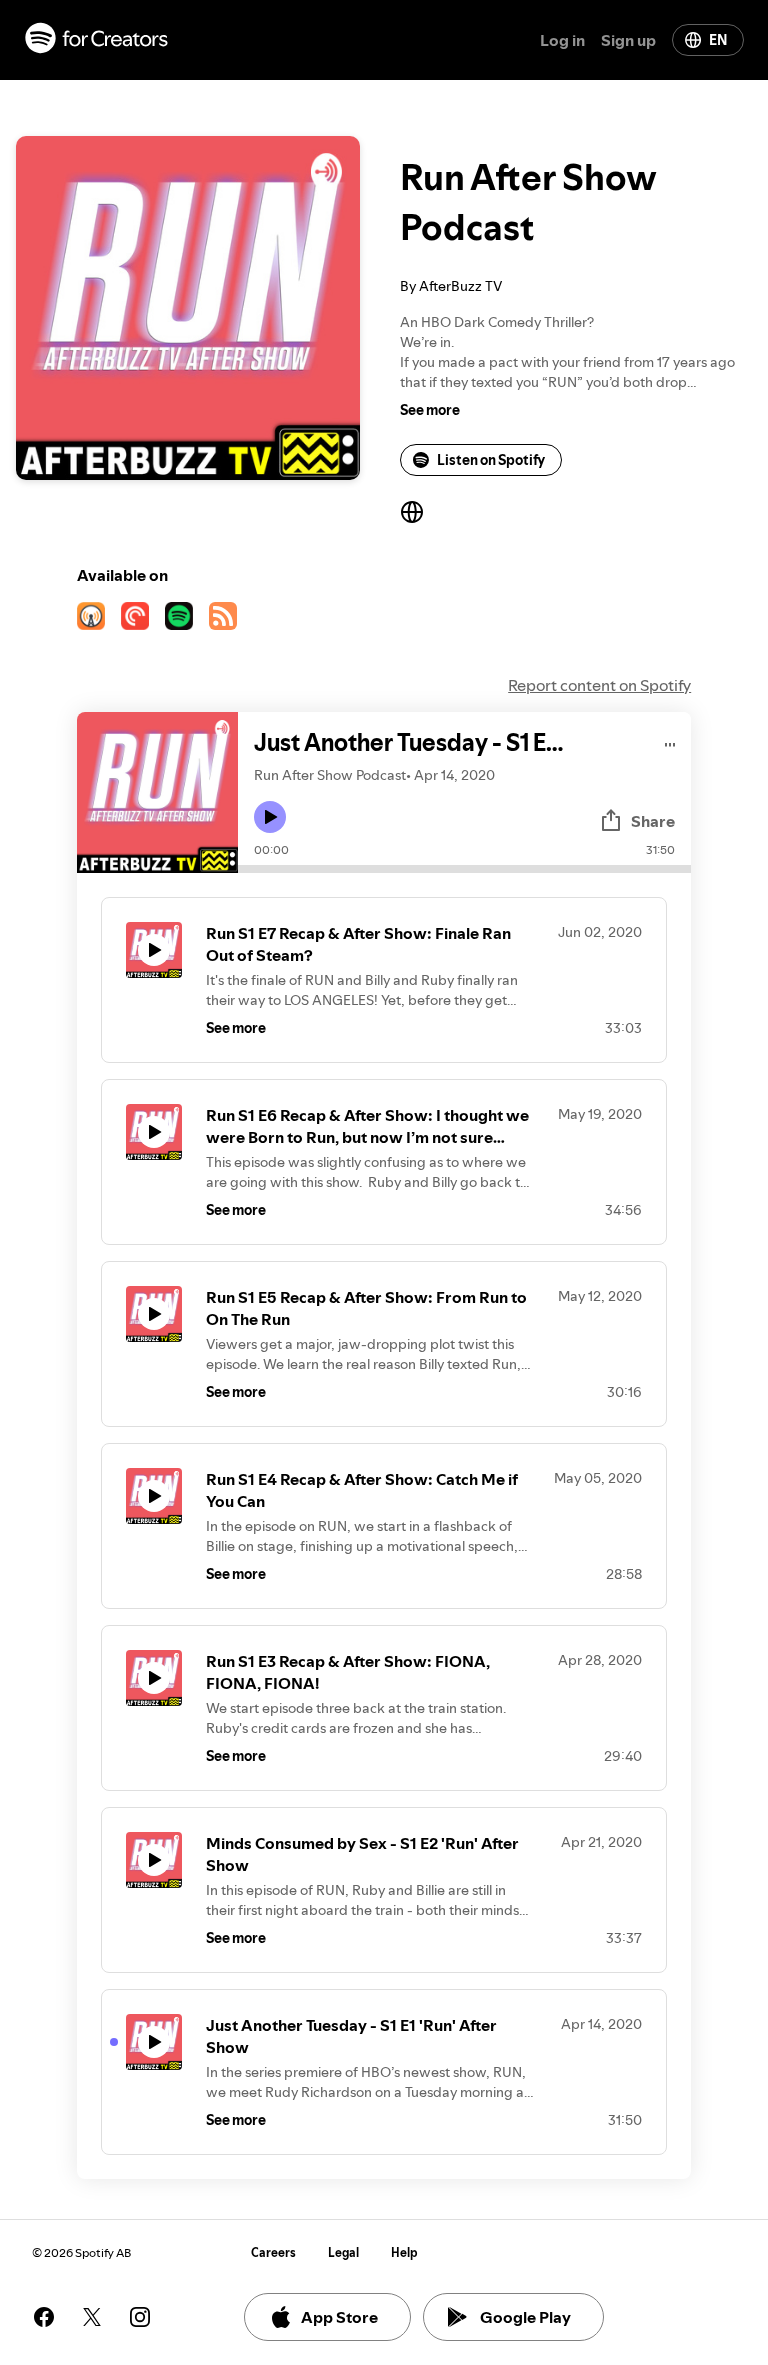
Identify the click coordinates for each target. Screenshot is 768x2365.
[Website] (412, 512)
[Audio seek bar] (464, 869)
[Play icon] (270, 817)
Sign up (628, 40)
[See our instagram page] (140, 2317)
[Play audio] (670, 741)
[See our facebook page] (44, 2317)
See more (430, 410)
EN (718, 40)
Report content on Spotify (599, 685)
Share (653, 821)
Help (404, 2252)
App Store (339, 2317)
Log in (562, 40)
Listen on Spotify (491, 460)
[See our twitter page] (92, 2317)
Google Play (525, 2317)
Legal (343, 2252)
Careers (273, 2252)
